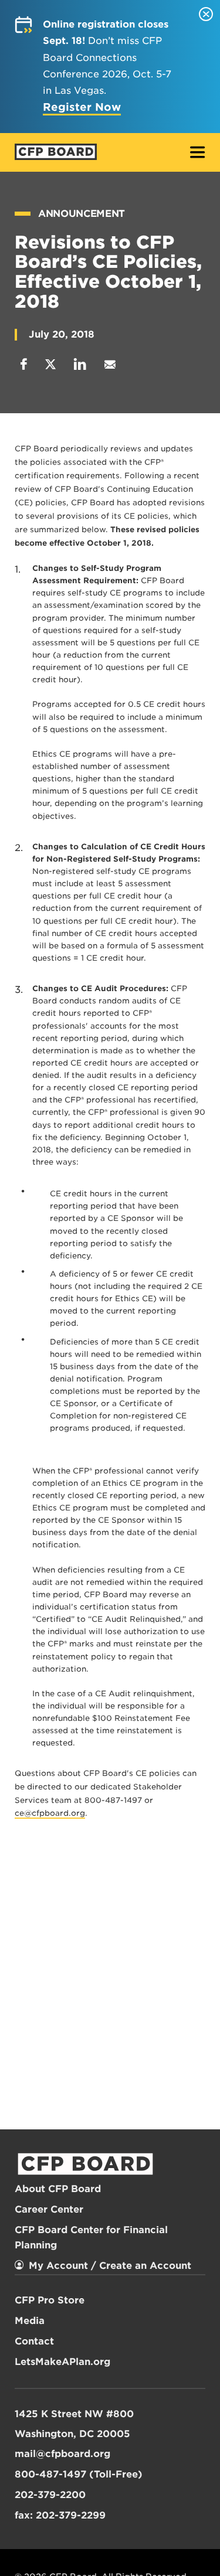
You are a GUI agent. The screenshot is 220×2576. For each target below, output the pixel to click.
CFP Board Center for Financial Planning (91, 2238)
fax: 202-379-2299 (60, 2515)
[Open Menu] (198, 153)
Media (30, 2321)
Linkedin (80, 364)
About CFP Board (58, 2189)
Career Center (49, 2209)
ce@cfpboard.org (50, 1813)
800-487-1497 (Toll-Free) (79, 2474)
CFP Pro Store (50, 2300)
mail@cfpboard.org (62, 2454)
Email (110, 364)
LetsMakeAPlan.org (62, 2362)
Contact (34, 2341)
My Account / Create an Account (110, 2266)
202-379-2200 (50, 2495)
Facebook (24, 364)
